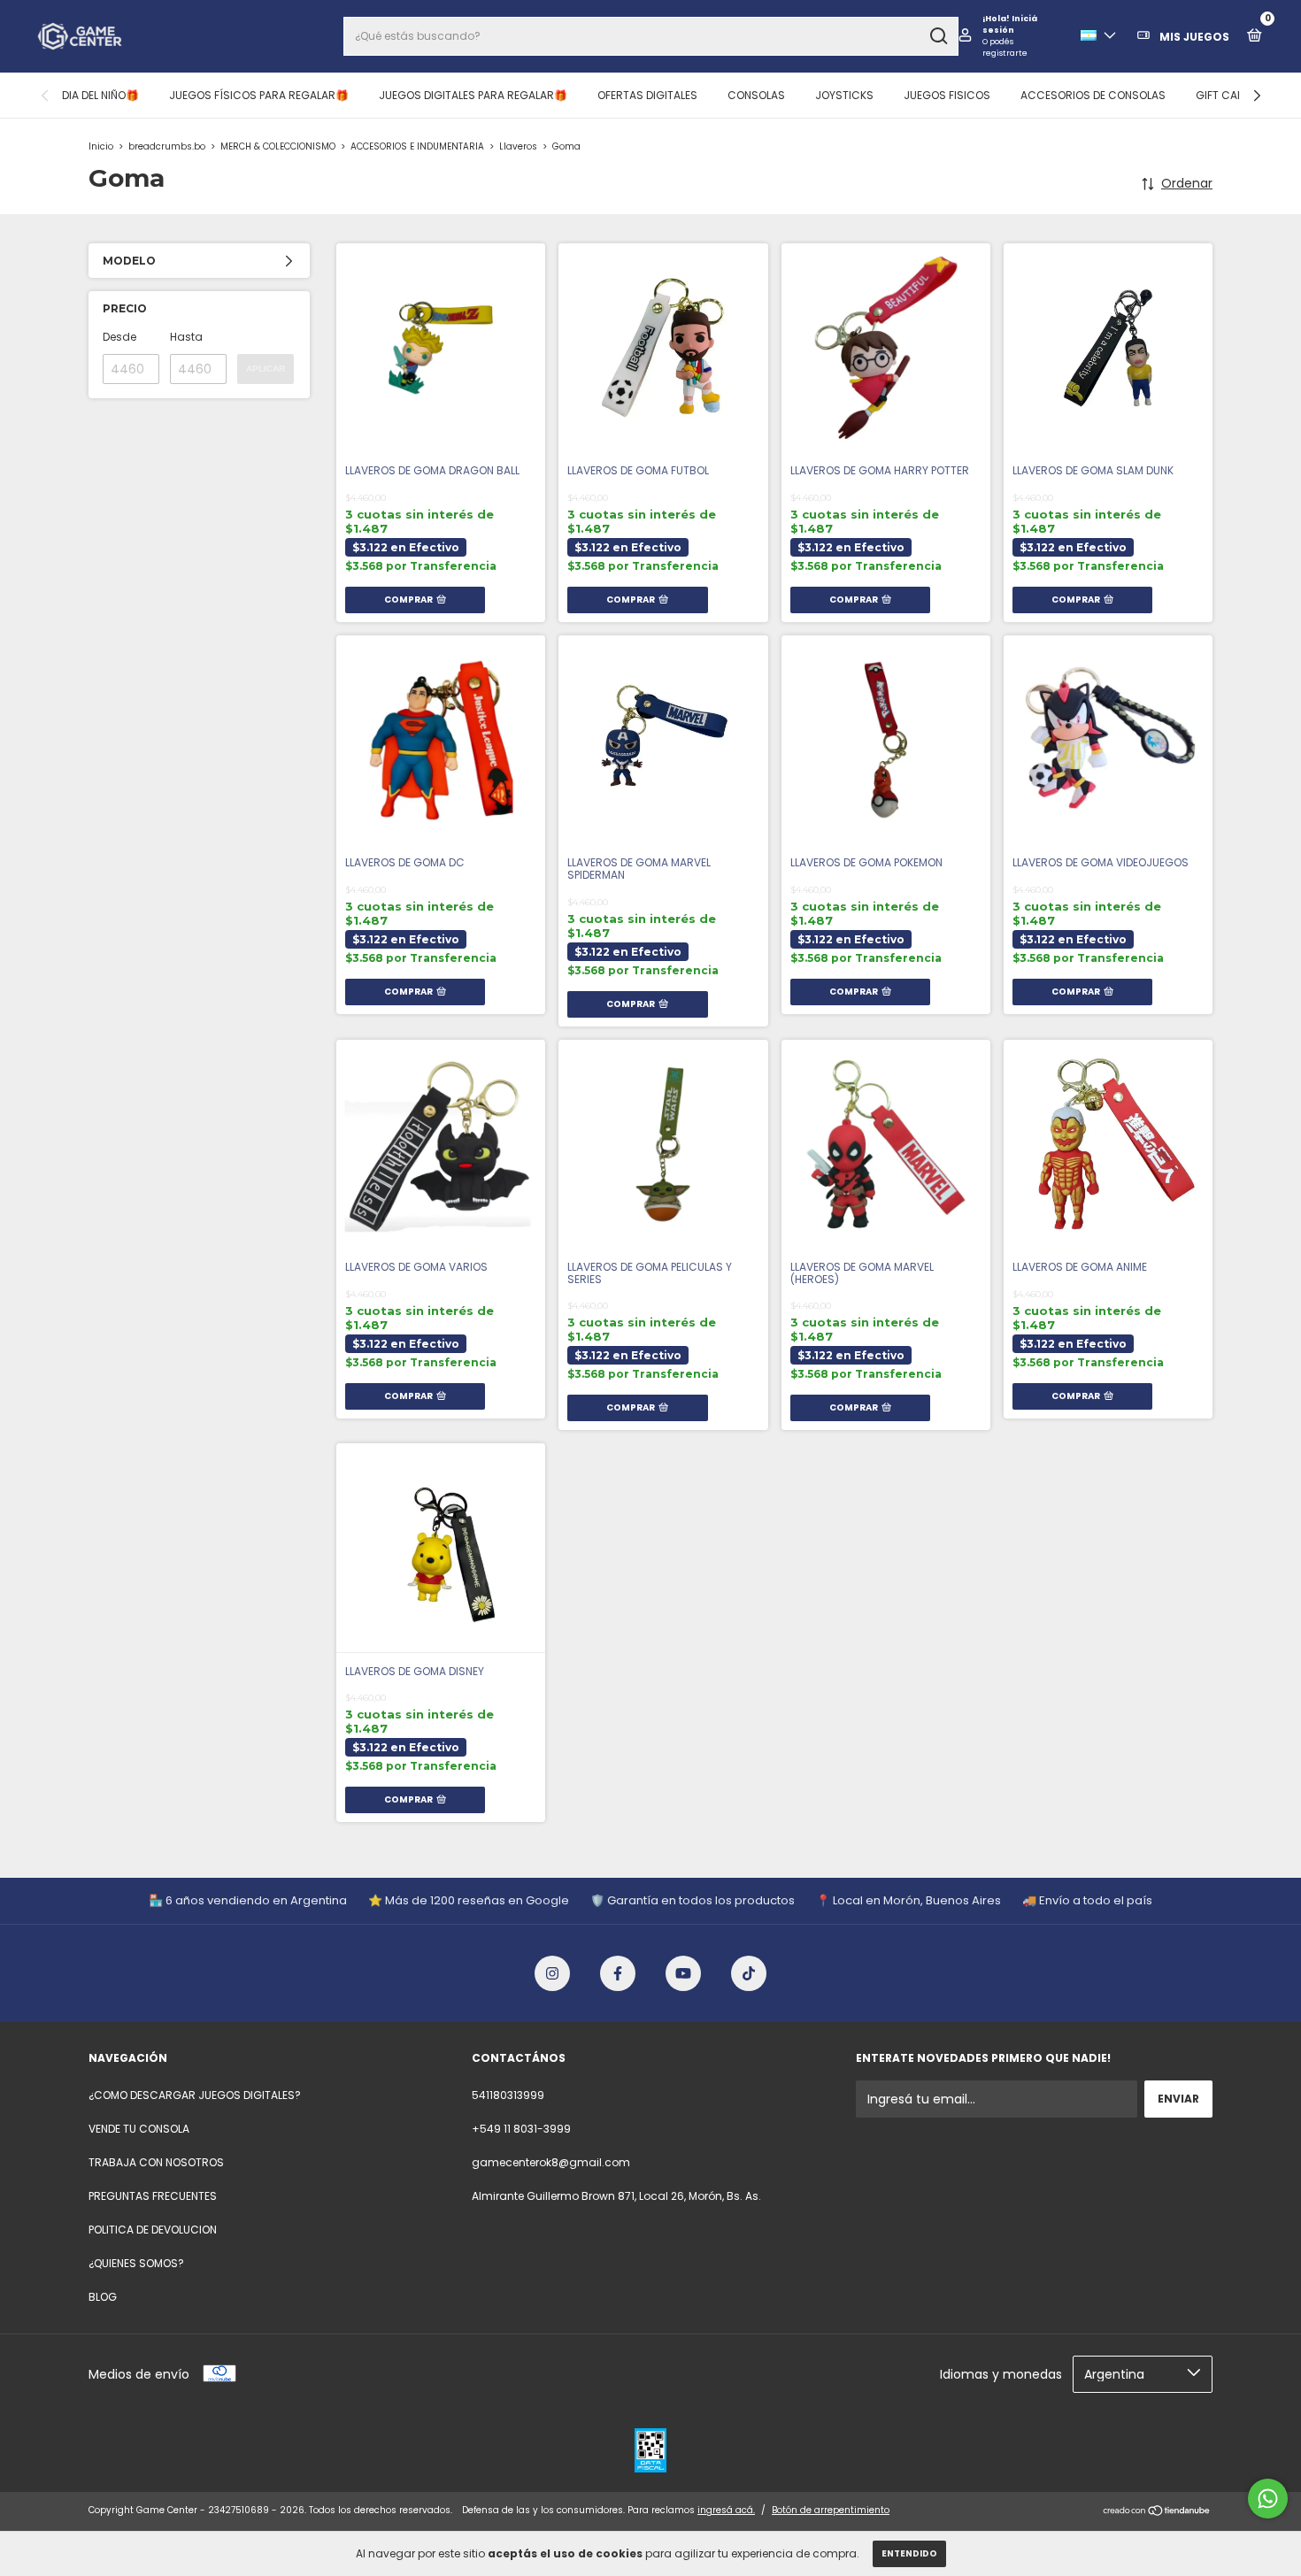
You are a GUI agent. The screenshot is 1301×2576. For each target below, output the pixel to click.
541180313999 (508, 2095)
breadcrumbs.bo (167, 146)
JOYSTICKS (844, 95)
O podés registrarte (1005, 47)
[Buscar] (938, 36)
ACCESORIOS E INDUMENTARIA (417, 146)
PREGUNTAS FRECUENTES (153, 2196)
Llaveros (520, 146)
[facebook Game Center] (618, 1973)
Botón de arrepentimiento (831, 2510)
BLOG (103, 2297)
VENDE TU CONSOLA (139, 2129)
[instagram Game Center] (552, 1973)
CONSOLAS (756, 95)
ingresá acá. (726, 2510)
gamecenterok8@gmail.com (551, 2162)
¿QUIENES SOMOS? (136, 2263)
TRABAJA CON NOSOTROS (156, 2162)
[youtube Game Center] (683, 1973)
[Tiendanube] (1157, 2512)
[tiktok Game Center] (749, 1973)
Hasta (186, 337)
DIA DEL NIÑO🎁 (100, 95)
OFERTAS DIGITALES (647, 95)
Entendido (909, 2553)
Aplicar (266, 369)
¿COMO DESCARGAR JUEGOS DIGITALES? (195, 2095)
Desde (119, 337)
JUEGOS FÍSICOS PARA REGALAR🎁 (259, 95)
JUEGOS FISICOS (947, 95)
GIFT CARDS (1227, 95)
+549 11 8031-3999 (521, 2129)
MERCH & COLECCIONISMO (278, 146)
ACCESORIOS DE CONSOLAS (1093, 95)
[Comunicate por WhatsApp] (1268, 2499)
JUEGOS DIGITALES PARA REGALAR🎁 (473, 95)
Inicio (101, 146)
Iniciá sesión (1010, 24)
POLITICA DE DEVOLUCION (153, 2230)
